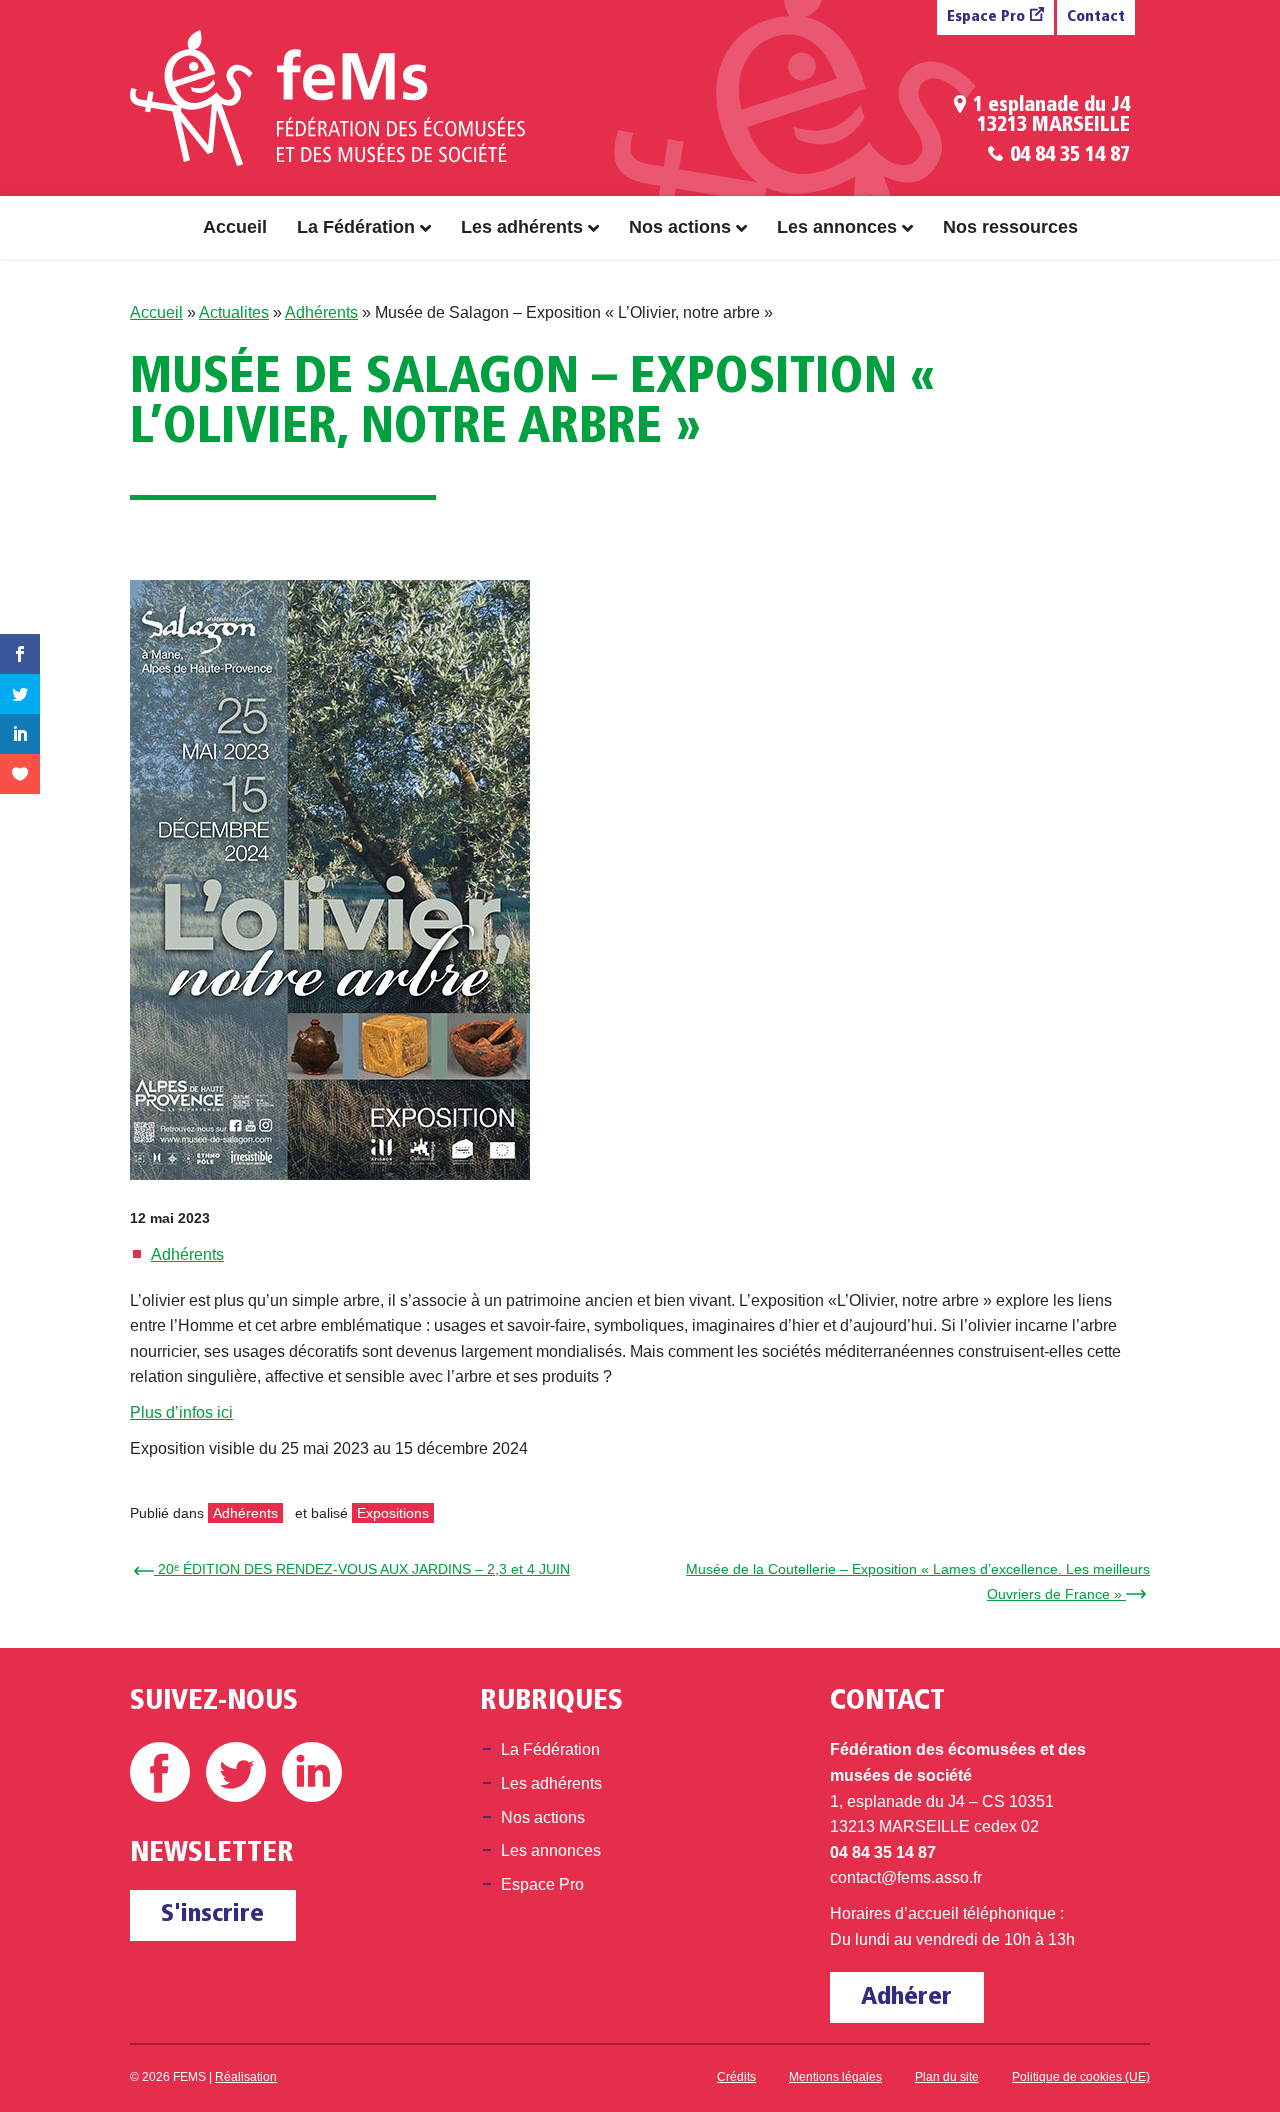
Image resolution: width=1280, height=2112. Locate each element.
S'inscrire (212, 1914)
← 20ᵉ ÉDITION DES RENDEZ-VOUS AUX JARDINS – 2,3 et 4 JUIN (355, 1569)
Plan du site (947, 2077)
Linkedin (312, 1772)
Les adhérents (522, 227)
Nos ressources (1010, 227)
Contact (1096, 17)
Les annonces (837, 227)
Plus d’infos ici (181, 1412)
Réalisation (246, 2077)
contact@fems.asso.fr (906, 1877)
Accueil (235, 227)
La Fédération (356, 227)
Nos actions (680, 227)
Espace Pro (986, 17)
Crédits (736, 2077)
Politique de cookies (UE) (1081, 2077)
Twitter (236, 1772)
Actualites (234, 312)
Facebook (160, 1772)
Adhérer (906, 1997)
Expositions (393, 1513)
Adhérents (321, 312)
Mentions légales (835, 2077)
